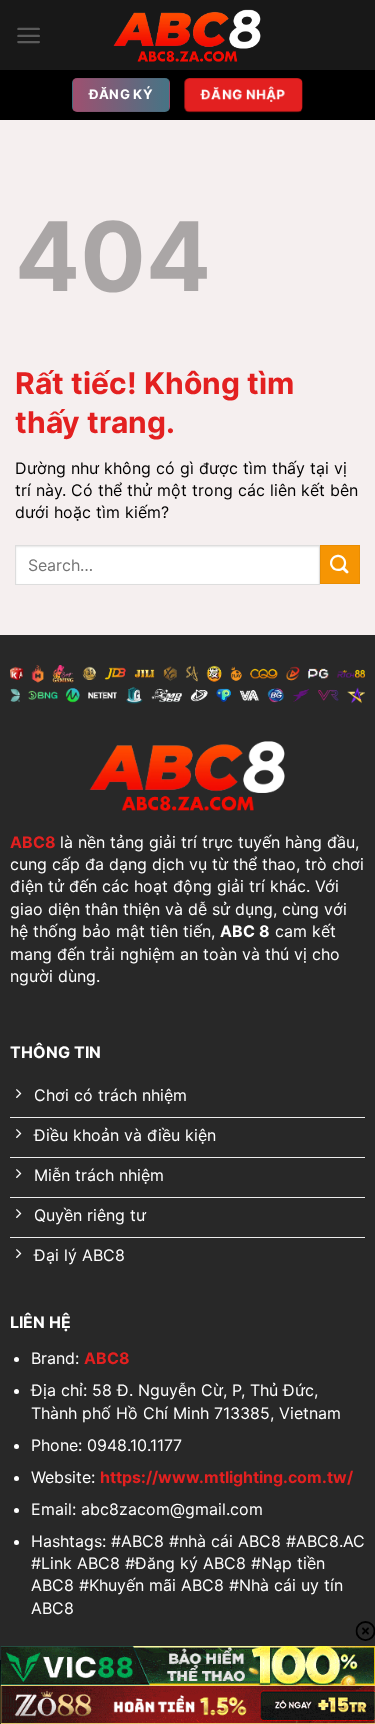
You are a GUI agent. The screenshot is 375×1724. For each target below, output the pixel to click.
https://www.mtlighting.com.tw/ (226, 1477)
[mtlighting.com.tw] (188, 35)
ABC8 (33, 842)
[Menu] (28, 35)
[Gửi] (340, 564)
